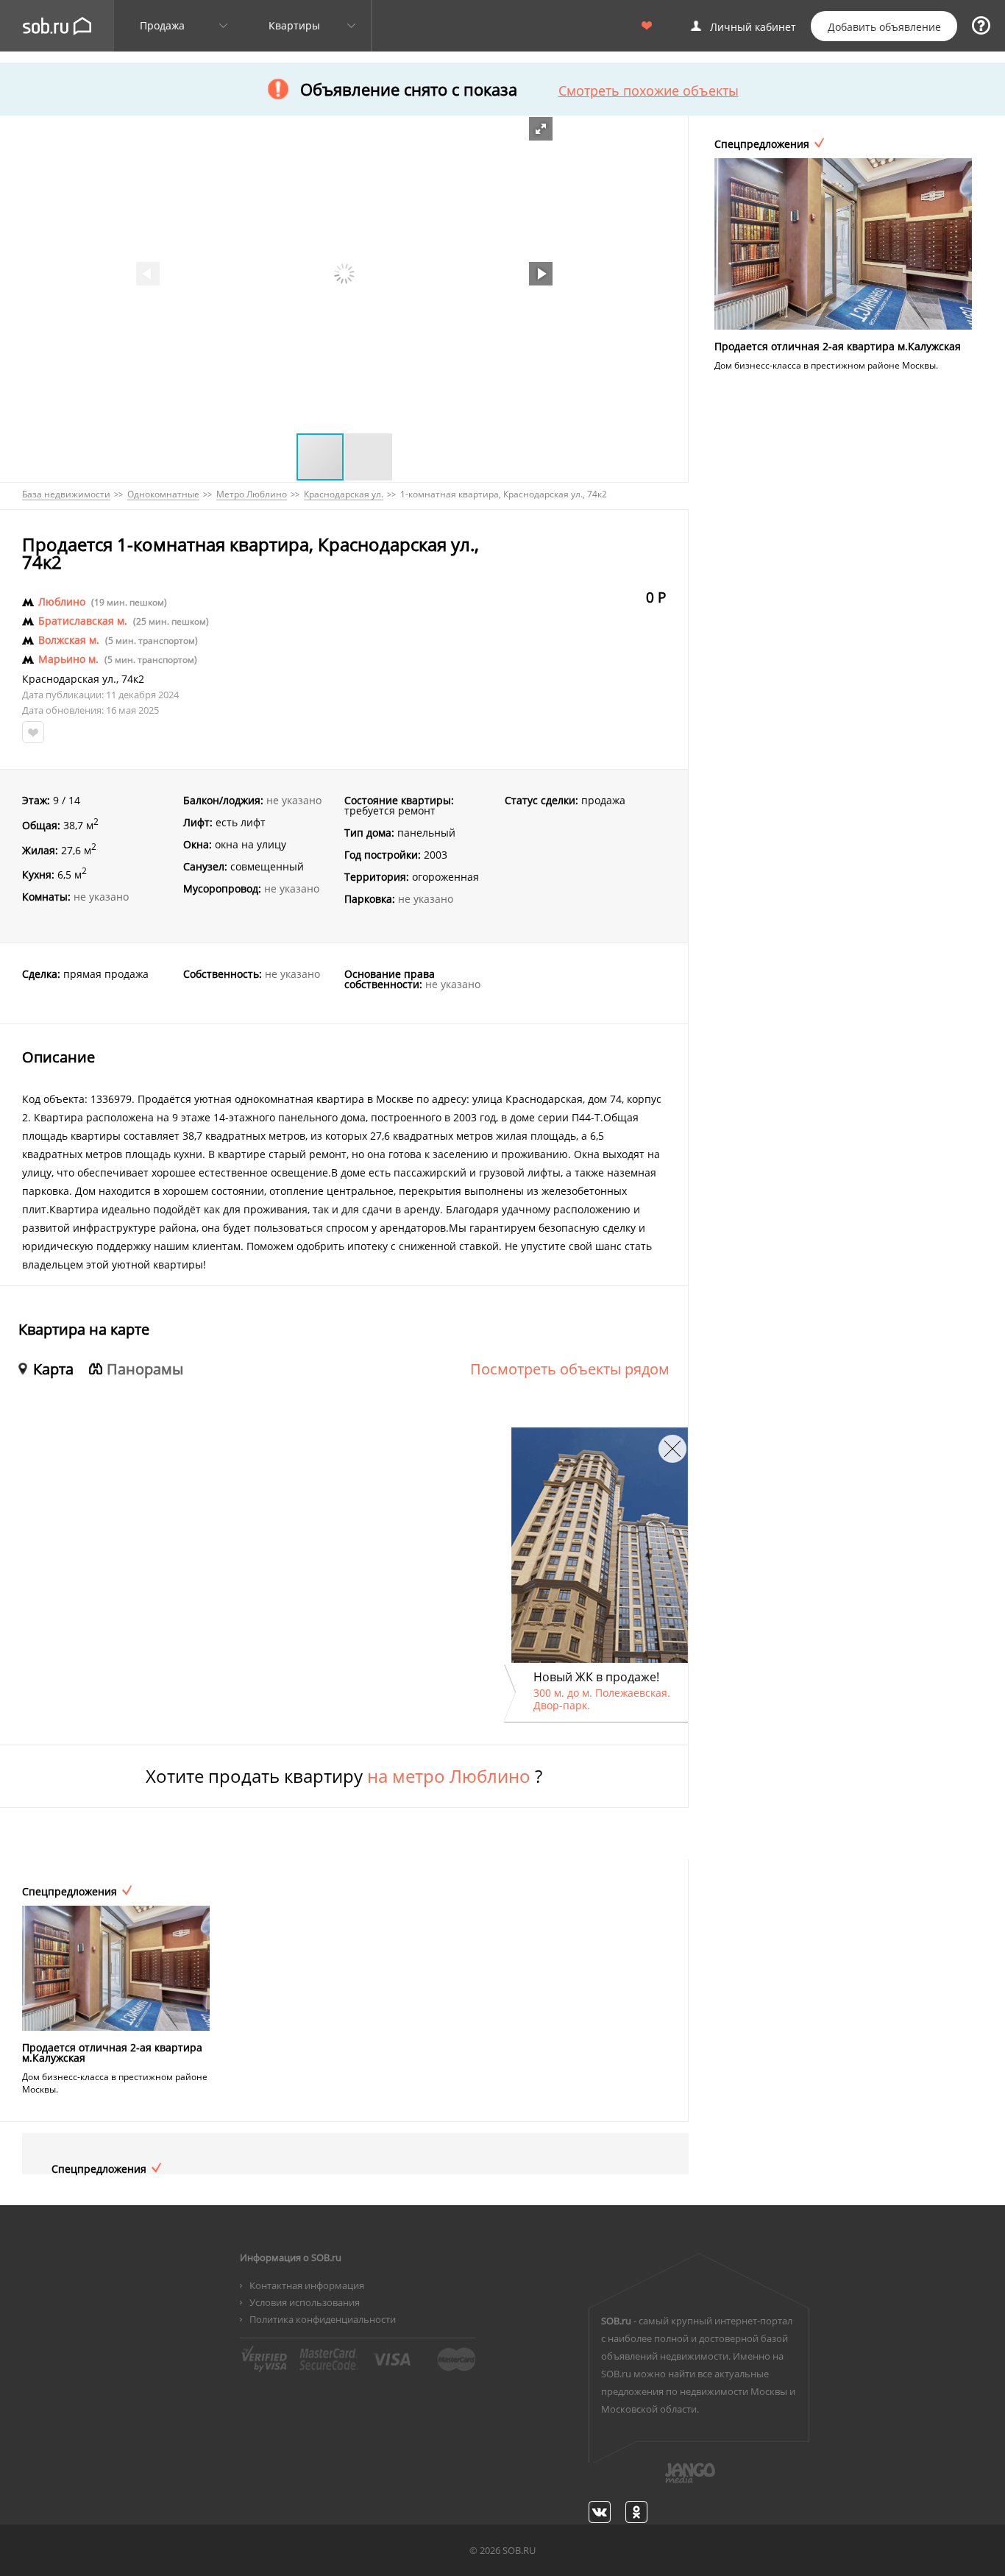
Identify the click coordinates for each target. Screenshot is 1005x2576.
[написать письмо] (661, 2481)
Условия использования (305, 2302)
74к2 (133, 679)
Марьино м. (68, 659)
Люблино (62, 602)
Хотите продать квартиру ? (344, 1776)
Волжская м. (69, 640)
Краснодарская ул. (69, 679)
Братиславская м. (83, 621)
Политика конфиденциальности (323, 2319)
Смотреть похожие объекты (649, 91)
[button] (541, 129)
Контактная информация (307, 2285)
